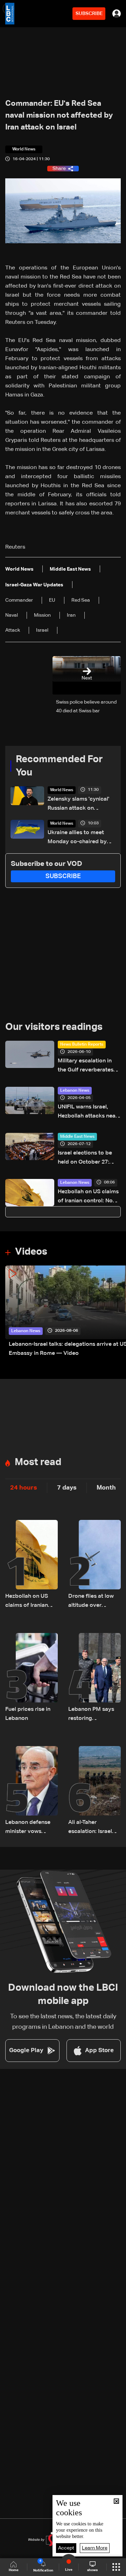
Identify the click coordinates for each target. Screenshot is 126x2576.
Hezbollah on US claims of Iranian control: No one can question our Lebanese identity (88, 1197)
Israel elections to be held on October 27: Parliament (85, 1159)
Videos (31, 1252)
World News (62, 790)
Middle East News (77, 1137)
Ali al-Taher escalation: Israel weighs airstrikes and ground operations (90, 1828)
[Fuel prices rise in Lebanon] (31, 1678)
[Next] (117, 1312)
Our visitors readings (54, 1027)
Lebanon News (75, 1091)
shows (92, 2570)
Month (106, 1488)
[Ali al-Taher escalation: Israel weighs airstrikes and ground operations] (94, 1791)
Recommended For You (59, 766)
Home (14, 2570)
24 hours (24, 1488)
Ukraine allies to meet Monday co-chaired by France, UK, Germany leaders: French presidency (77, 838)
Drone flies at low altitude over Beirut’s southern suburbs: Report (91, 1602)
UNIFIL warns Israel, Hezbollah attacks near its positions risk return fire (88, 1112)
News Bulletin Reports (82, 1045)
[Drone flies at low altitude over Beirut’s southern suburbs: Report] (94, 1565)
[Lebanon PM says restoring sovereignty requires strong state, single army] (94, 1678)
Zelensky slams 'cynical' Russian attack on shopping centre (78, 805)
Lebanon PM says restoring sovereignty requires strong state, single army (91, 1715)
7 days (67, 1488)
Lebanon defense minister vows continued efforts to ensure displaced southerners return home (31, 1828)
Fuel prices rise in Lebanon (28, 1714)
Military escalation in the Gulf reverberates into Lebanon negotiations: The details (86, 1066)
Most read (38, 1462)
